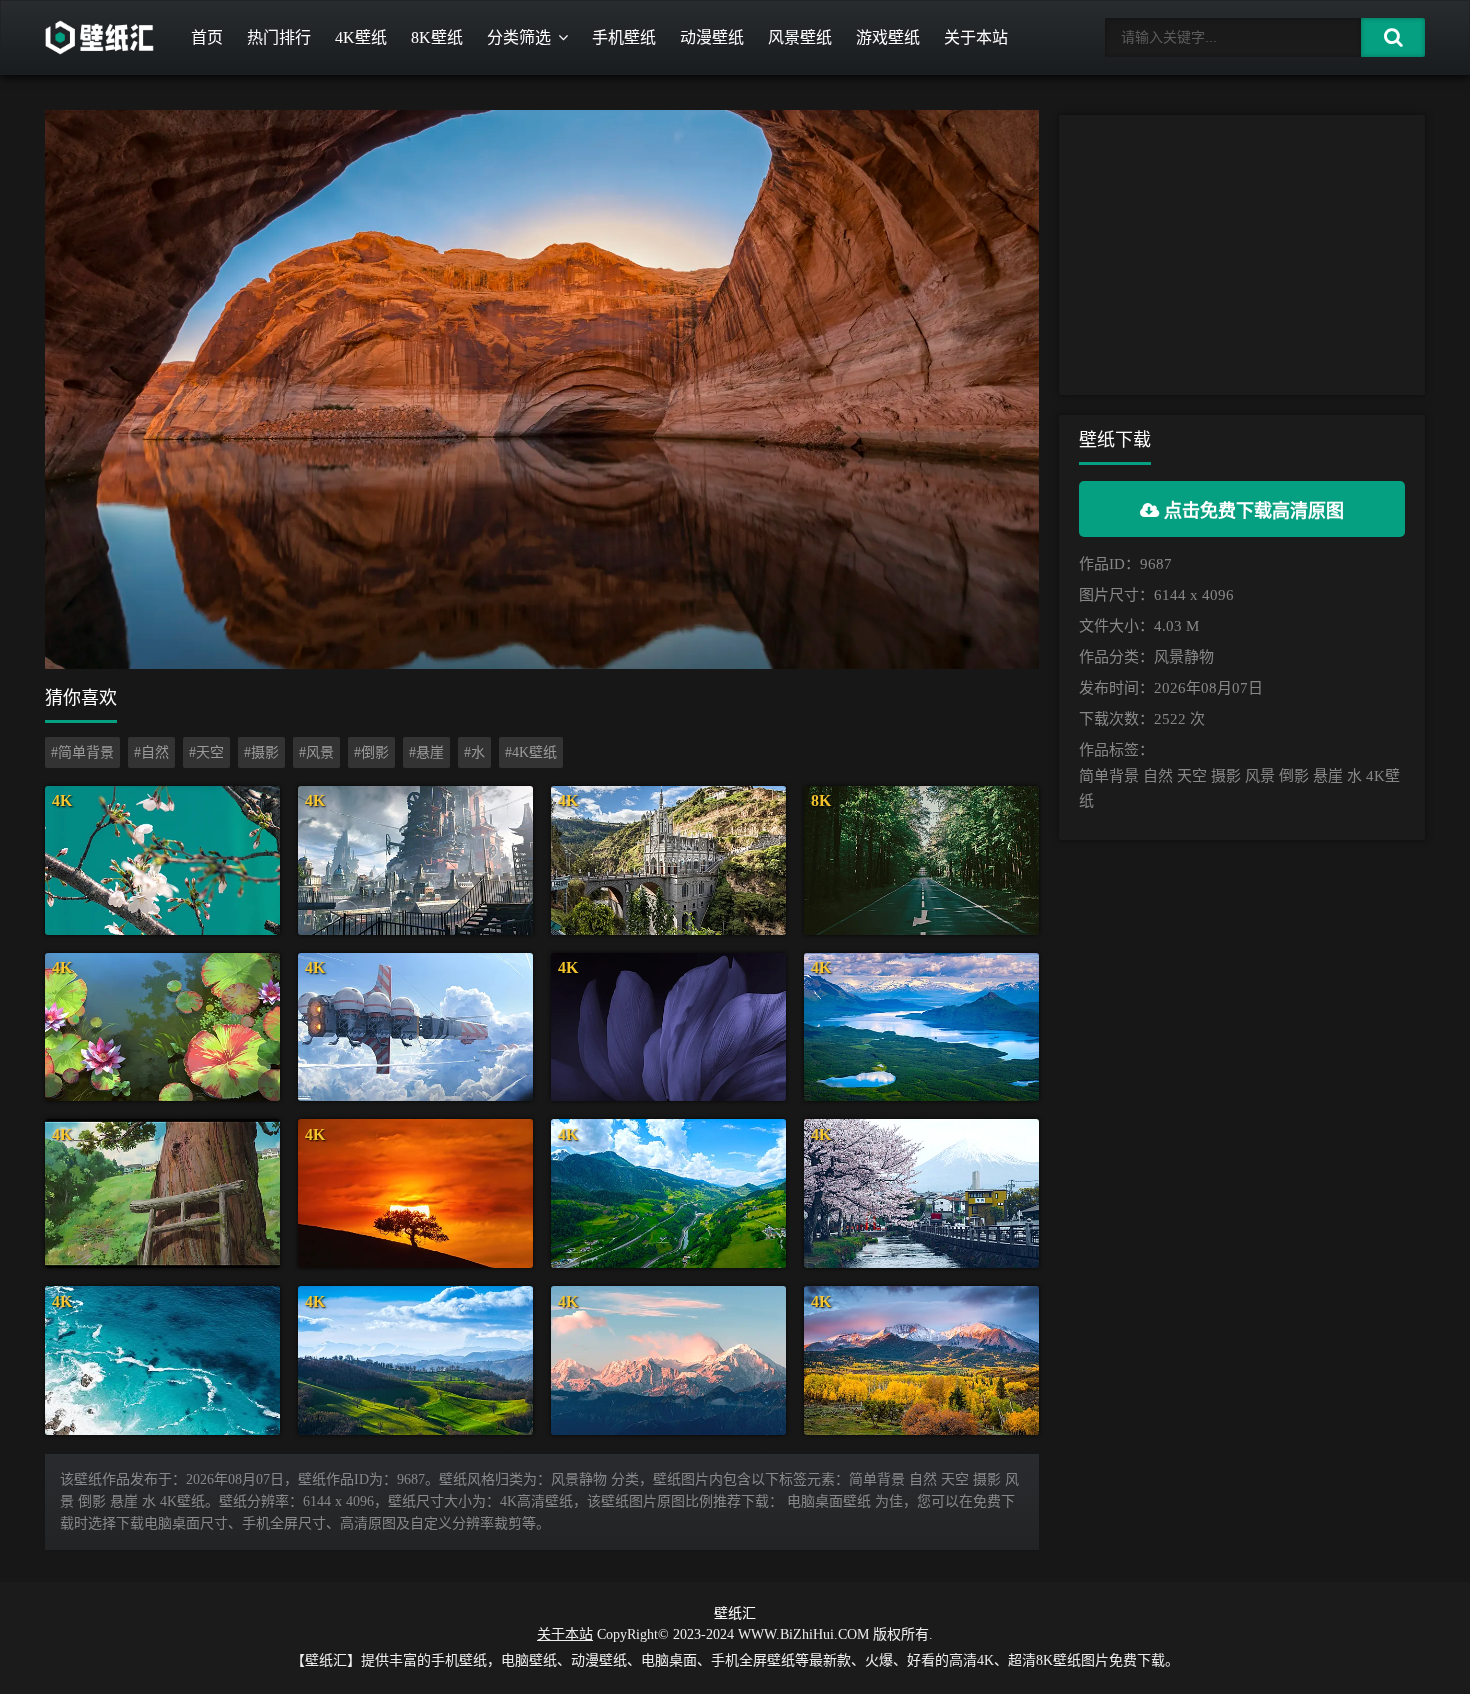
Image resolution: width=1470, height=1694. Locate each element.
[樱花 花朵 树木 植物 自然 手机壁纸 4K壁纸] (162, 860)
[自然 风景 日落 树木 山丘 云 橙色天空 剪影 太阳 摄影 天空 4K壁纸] (415, 1193)
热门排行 (279, 37)
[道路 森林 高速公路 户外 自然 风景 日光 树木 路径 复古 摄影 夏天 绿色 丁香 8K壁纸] (921, 860)
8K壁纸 (437, 37)
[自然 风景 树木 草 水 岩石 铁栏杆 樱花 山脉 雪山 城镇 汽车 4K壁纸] (921, 1193)
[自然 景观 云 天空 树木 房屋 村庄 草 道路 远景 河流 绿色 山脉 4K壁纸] (668, 1193)
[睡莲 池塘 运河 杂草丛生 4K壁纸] (162, 1027)
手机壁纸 (624, 37)
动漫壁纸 (712, 37)
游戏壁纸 (888, 37)
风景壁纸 (800, 37)
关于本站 (976, 37)
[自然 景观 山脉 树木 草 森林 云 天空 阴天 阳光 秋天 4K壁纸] (921, 1360)
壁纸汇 (735, 1613)
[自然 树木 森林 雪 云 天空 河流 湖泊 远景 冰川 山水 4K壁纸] (921, 1027)
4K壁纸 (361, 37)
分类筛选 (519, 37)
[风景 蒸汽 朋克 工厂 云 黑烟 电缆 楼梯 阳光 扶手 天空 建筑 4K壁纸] (415, 860)
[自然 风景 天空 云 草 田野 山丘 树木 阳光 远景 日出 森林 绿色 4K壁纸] (415, 1360)
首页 (207, 37)
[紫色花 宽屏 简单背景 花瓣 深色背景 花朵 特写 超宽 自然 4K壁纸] (668, 1027)
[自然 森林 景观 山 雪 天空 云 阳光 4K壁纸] (668, 1360)
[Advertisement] (1242, 255)
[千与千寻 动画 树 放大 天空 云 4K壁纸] (162, 1193)
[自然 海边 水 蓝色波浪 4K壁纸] (162, 1360)
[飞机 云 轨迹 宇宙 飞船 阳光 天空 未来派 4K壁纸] (415, 1027)
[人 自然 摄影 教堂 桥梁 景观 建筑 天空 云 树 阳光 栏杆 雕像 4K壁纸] (668, 860)
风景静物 (1184, 657)
